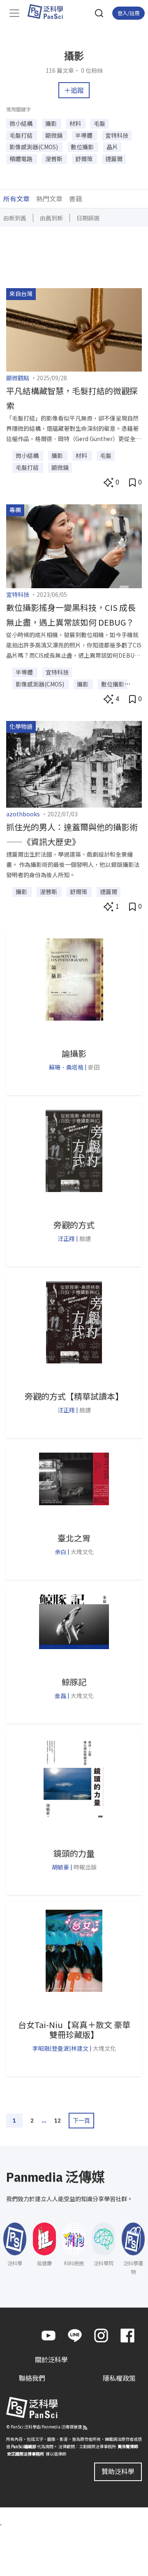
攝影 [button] (52, 123)
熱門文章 (49, 199)
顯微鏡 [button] (54, 135)
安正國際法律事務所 (25, 2454)
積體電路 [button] (22, 159)
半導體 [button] (84, 135)
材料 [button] (76, 123)
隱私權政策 (119, 2378)
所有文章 (16, 199)
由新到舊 (15, 218)
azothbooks (23, 814)
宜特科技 (18, 594)
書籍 (76, 199)
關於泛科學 (51, 2359)
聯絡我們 (32, 2378)
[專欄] (74, 545)
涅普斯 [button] (54, 159)
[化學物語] (74, 763)
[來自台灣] (74, 329)
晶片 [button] (112, 147)
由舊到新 (51, 218)
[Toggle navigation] (14, 13)
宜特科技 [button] (117, 135)
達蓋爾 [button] (114, 159)
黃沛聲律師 (128, 2446)
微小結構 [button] (22, 123)
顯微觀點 (18, 378)
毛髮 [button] (99, 123)
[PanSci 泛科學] (49, 12)
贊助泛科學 (118, 2471)
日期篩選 (88, 218)
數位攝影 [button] (83, 147)
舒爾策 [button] (84, 159)
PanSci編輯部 (24, 2446)
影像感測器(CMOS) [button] (34, 147)
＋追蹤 (74, 90)
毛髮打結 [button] (22, 135)
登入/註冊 (128, 13)
